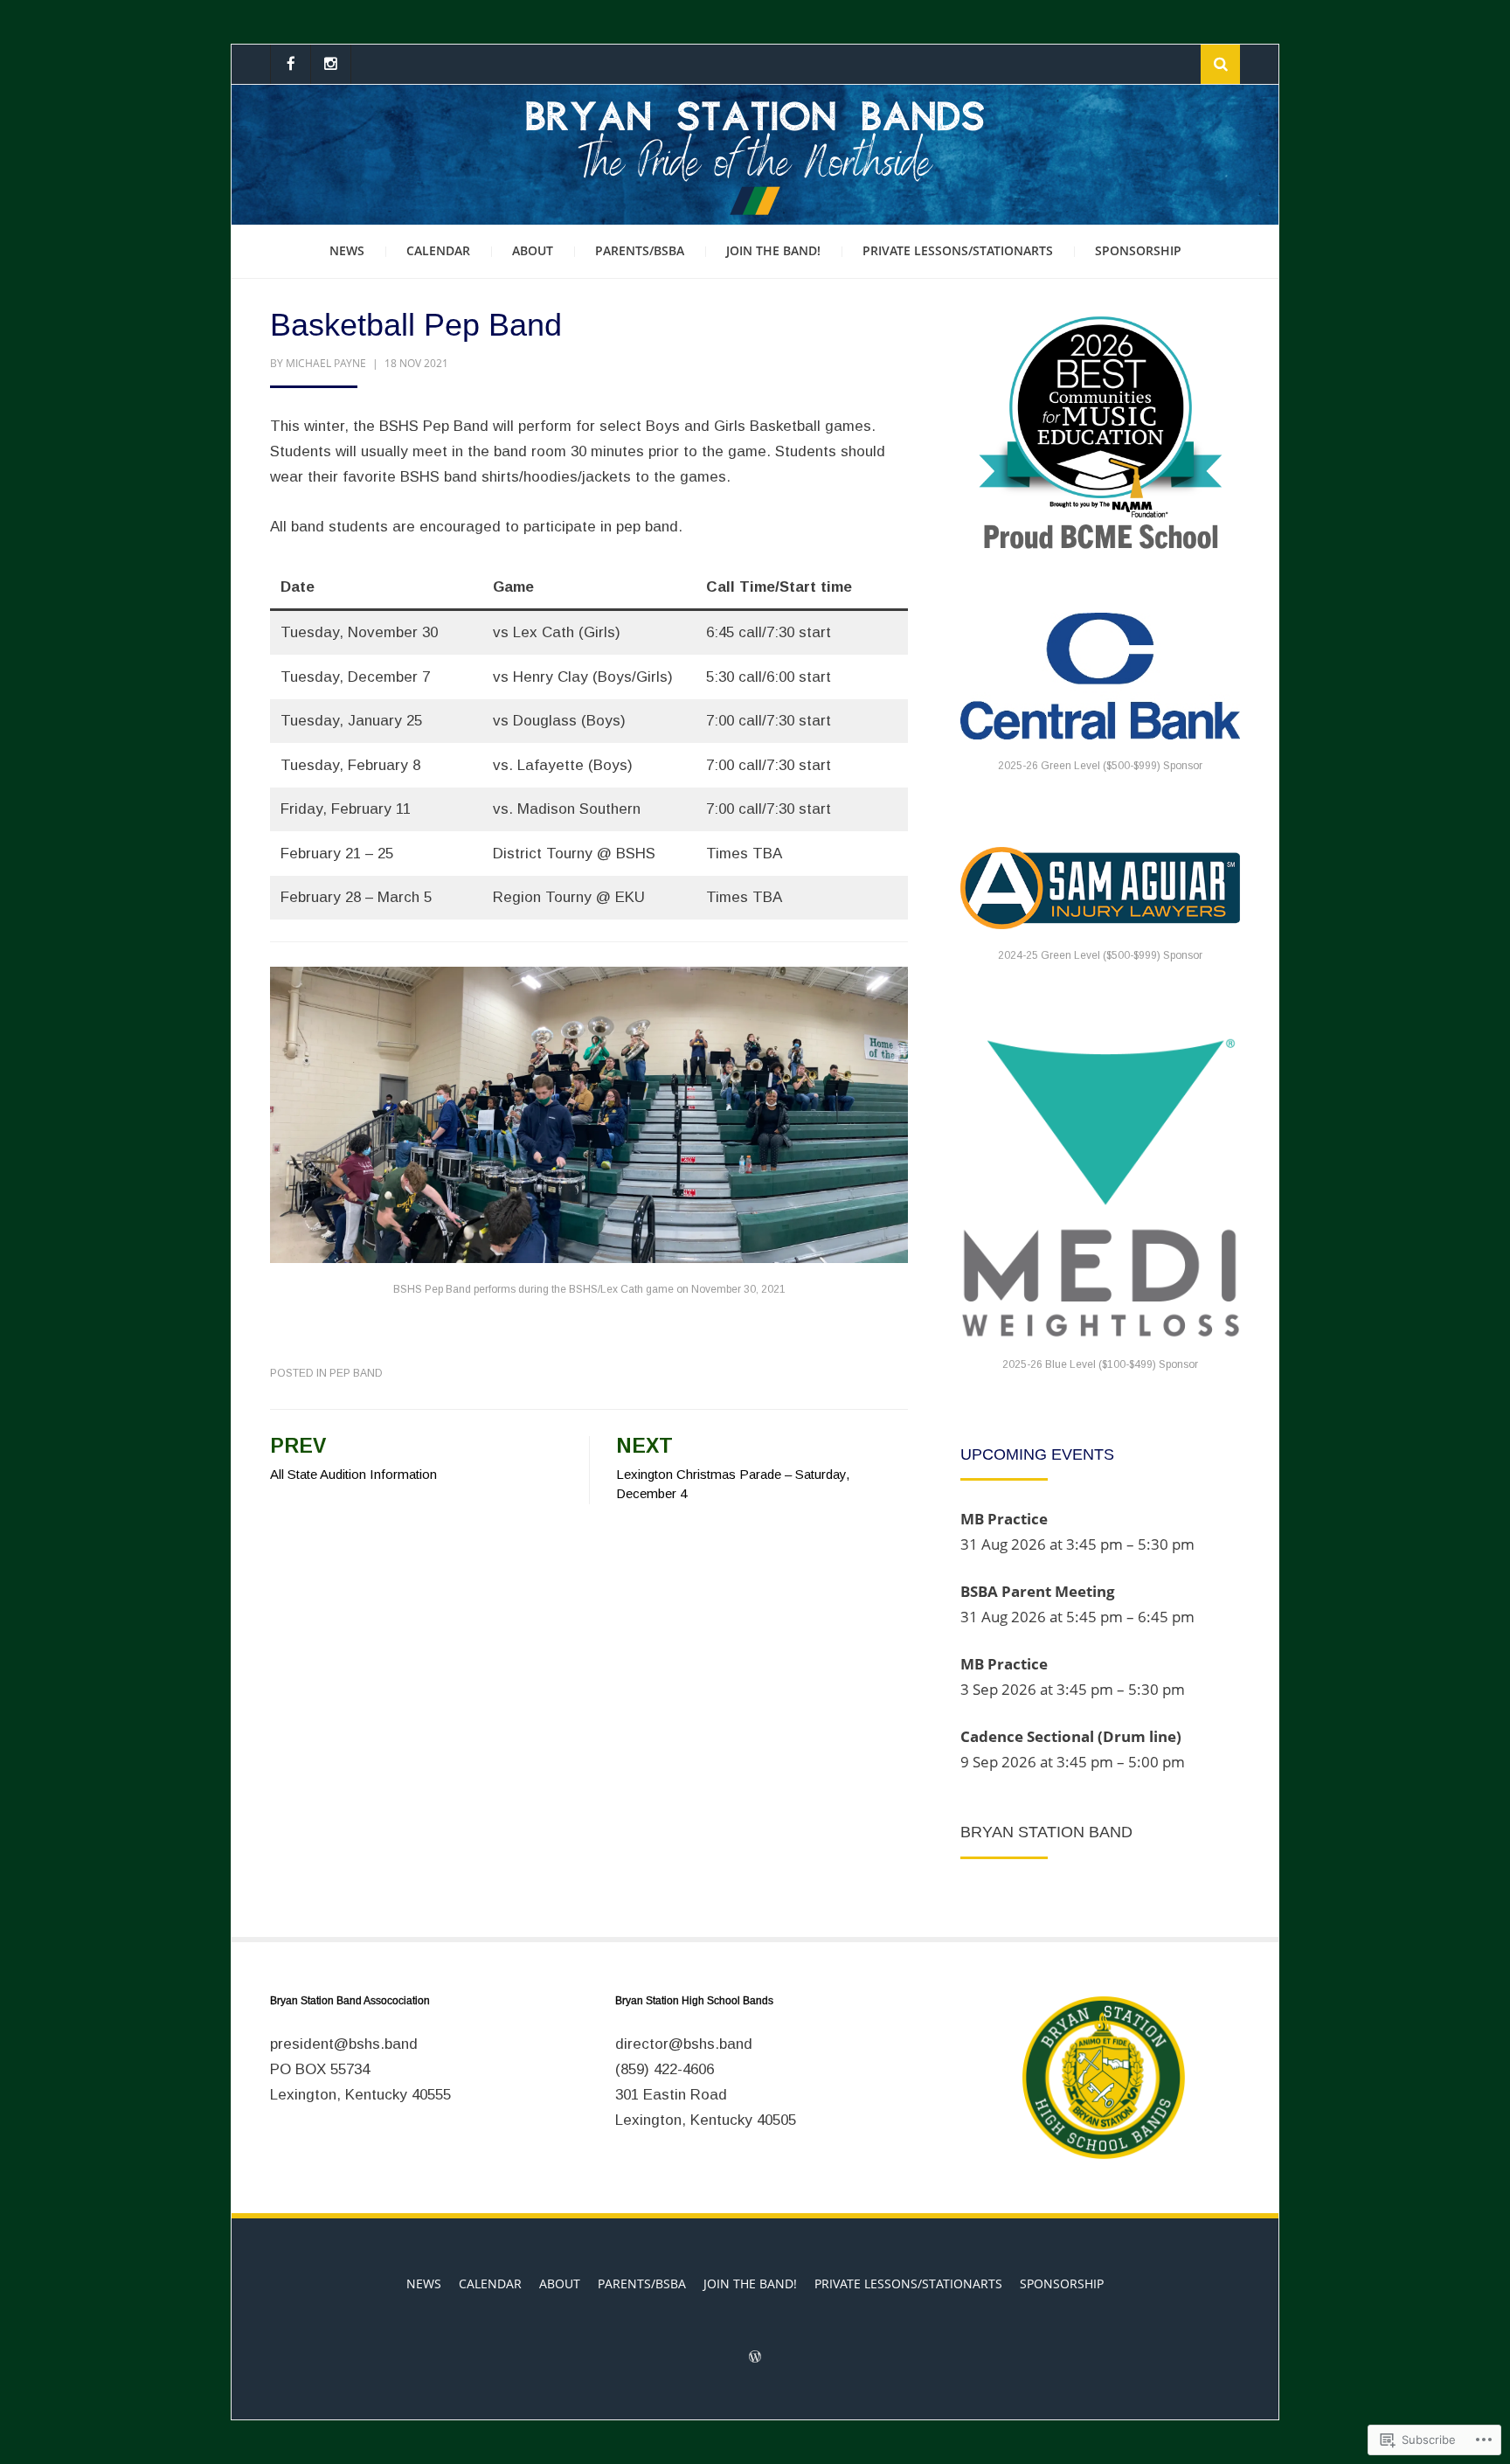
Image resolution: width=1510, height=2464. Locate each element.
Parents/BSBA (640, 250)
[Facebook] (291, 64)
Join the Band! (773, 250)
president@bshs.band (344, 2044)
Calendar (438, 250)
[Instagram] (331, 64)
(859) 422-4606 (665, 2069)
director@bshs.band (684, 2044)
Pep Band (356, 1373)
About (533, 250)
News (347, 250)
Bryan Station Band (1046, 1832)
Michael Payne (326, 363)
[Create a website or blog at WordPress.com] (755, 2358)
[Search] (1220, 64)
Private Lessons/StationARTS (958, 250)
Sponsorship (1138, 250)
